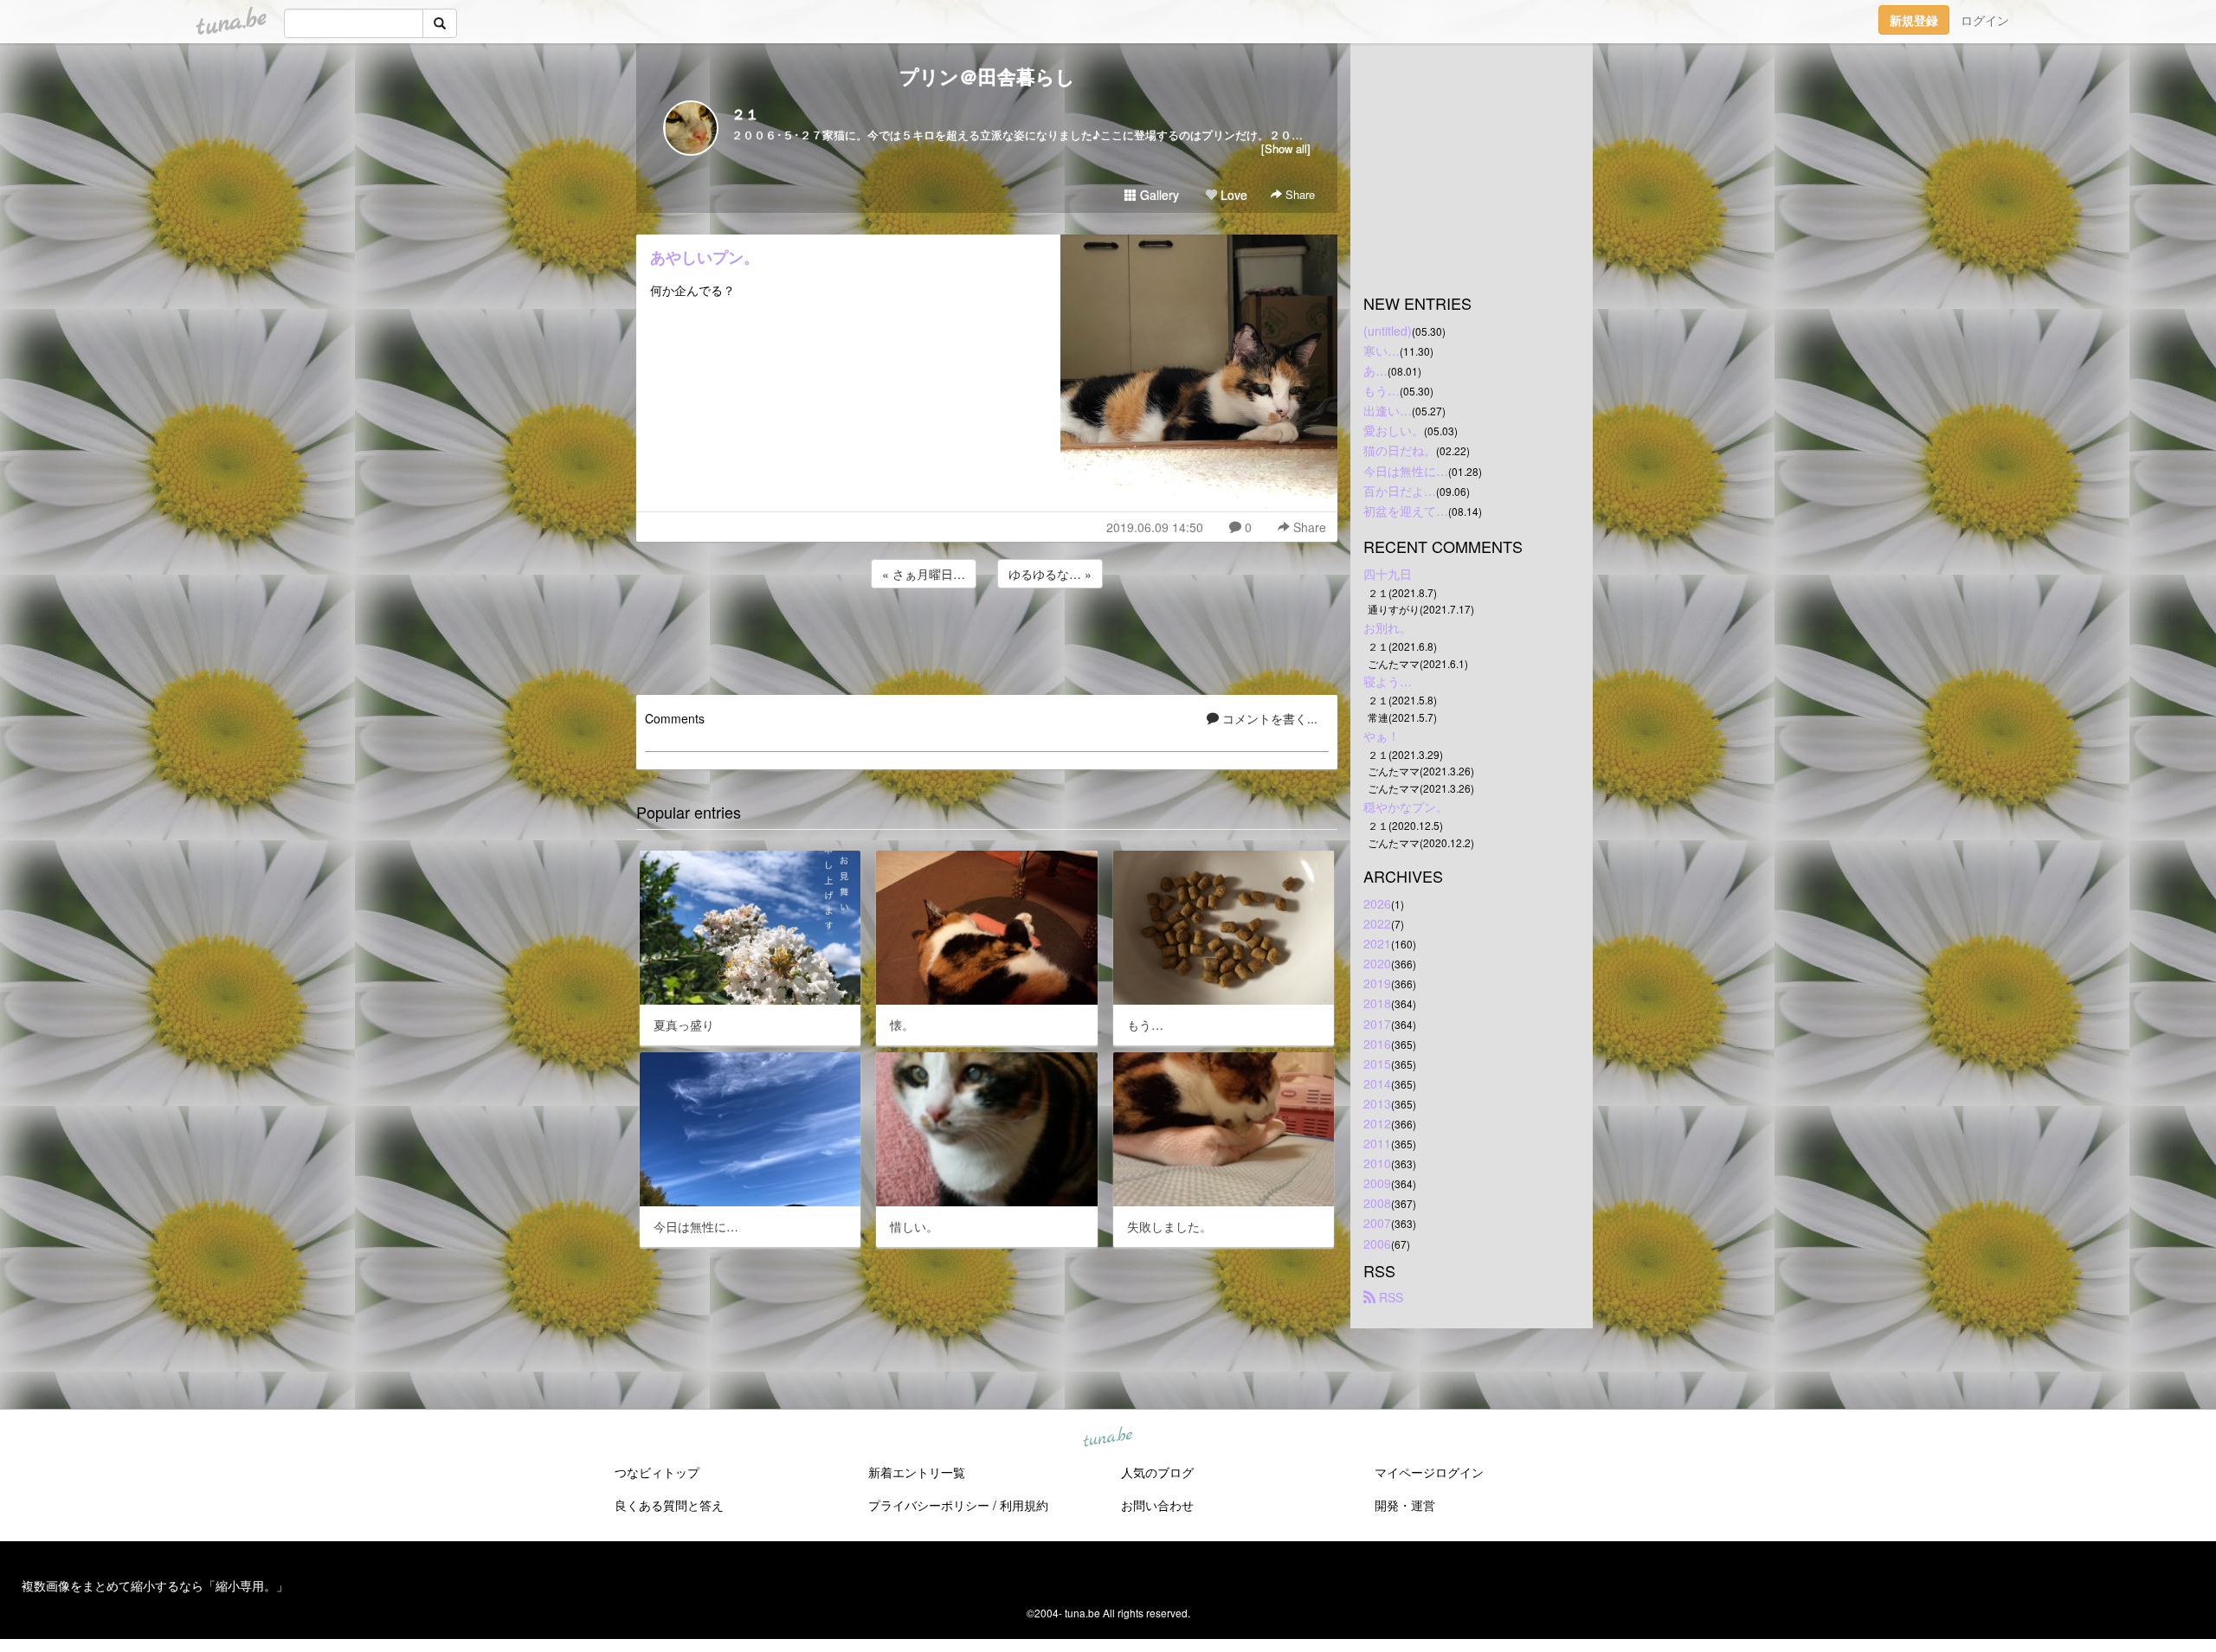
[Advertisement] (987, 639)
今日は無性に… (1406, 471)
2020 (1377, 963)
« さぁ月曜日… (924, 574)
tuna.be (1107, 1438)
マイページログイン (1429, 1472)
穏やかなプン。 (1406, 807)
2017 (1377, 1024)
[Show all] (1286, 148)
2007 (1377, 1223)
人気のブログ (1157, 1472)
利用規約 (1024, 1505)
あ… (1375, 370)
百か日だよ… (1400, 491)
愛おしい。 (1394, 430)
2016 (1377, 1044)
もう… (1382, 390)
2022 (1377, 923)
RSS (1389, 1297)
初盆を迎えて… (1406, 511)
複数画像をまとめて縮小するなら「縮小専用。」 (155, 1585)
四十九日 (1388, 574)
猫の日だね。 (1400, 450)
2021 (1377, 943)
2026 (1377, 903)
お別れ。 (1388, 627)
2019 (1377, 983)
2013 (1377, 1103)
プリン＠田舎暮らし (987, 76)
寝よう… (1388, 681)
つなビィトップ (657, 1472)
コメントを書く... (1268, 718)
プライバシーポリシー (929, 1505)
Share (1298, 194)
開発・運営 (1405, 1505)
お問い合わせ (1157, 1505)
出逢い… (1388, 410)
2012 (1377, 1123)
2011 (1377, 1143)
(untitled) (1388, 331)
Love (1232, 195)
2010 (1377, 1163)
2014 (1377, 1083)
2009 (1377, 1183)
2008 (1377, 1203)
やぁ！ (1382, 736)
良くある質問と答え (669, 1505)
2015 (1377, 1064)
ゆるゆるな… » (1050, 574)
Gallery (1158, 195)
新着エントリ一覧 (917, 1472)
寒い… (1382, 350)
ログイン (1985, 20)
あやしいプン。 (705, 257)
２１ (745, 114)
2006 (1377, 1244)
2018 (1377, 1003)
